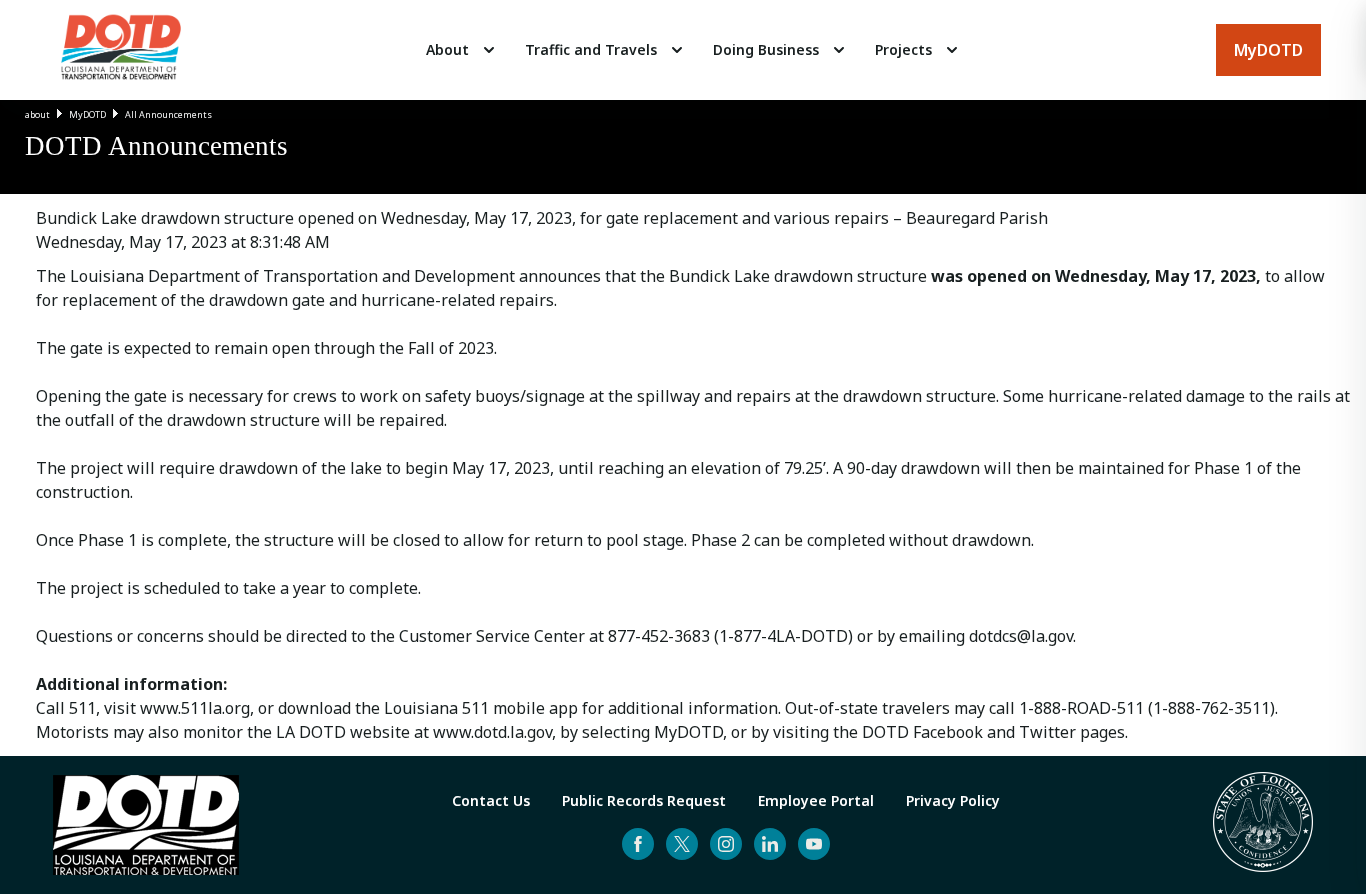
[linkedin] (770, 844)
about (37, 114)
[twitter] (682, 844)
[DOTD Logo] (121, 50)
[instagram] (726, 844)
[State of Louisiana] (1263, 825)
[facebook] (638, 844)
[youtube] (814, 844)
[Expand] (489, 50)
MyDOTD (87, 114)
